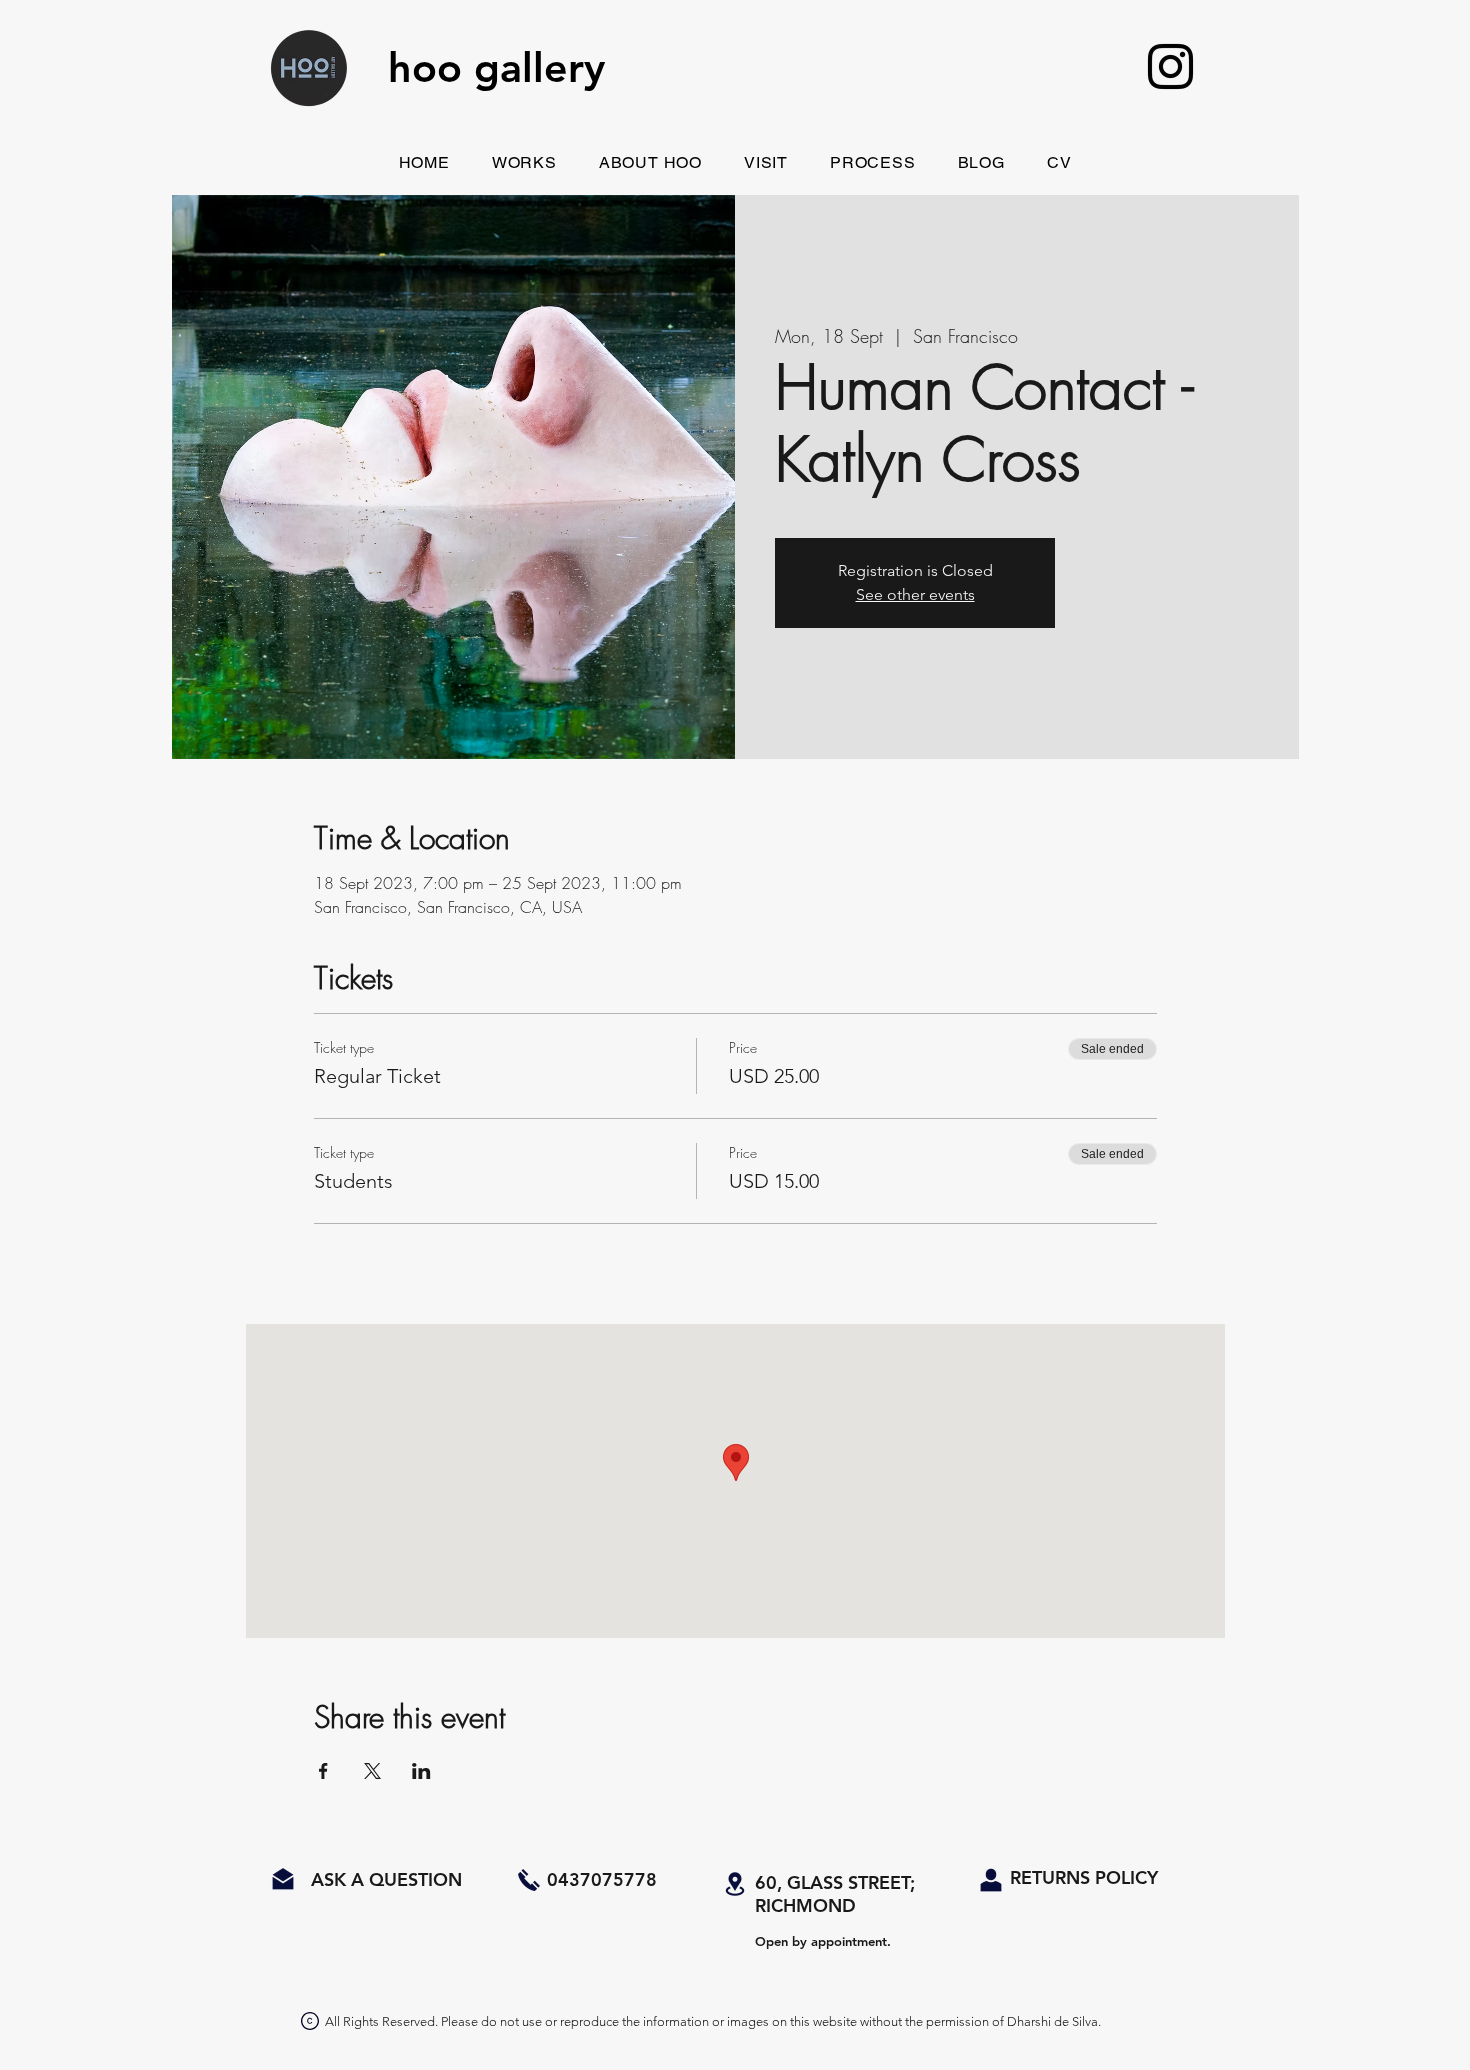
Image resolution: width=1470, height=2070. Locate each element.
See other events (915, 594)
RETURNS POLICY (1084, 1877)
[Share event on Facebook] (323, 1771)
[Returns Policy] (991, 1881)
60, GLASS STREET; (835, 1882)
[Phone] (529, 1880)
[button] (524, 162)
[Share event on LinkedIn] (421, 1771)
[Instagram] (1170, 66)
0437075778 (602, 1879)
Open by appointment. (823, 1941)
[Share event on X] (372, 1771)
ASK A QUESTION (384, 1879)
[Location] (735, 1884)
